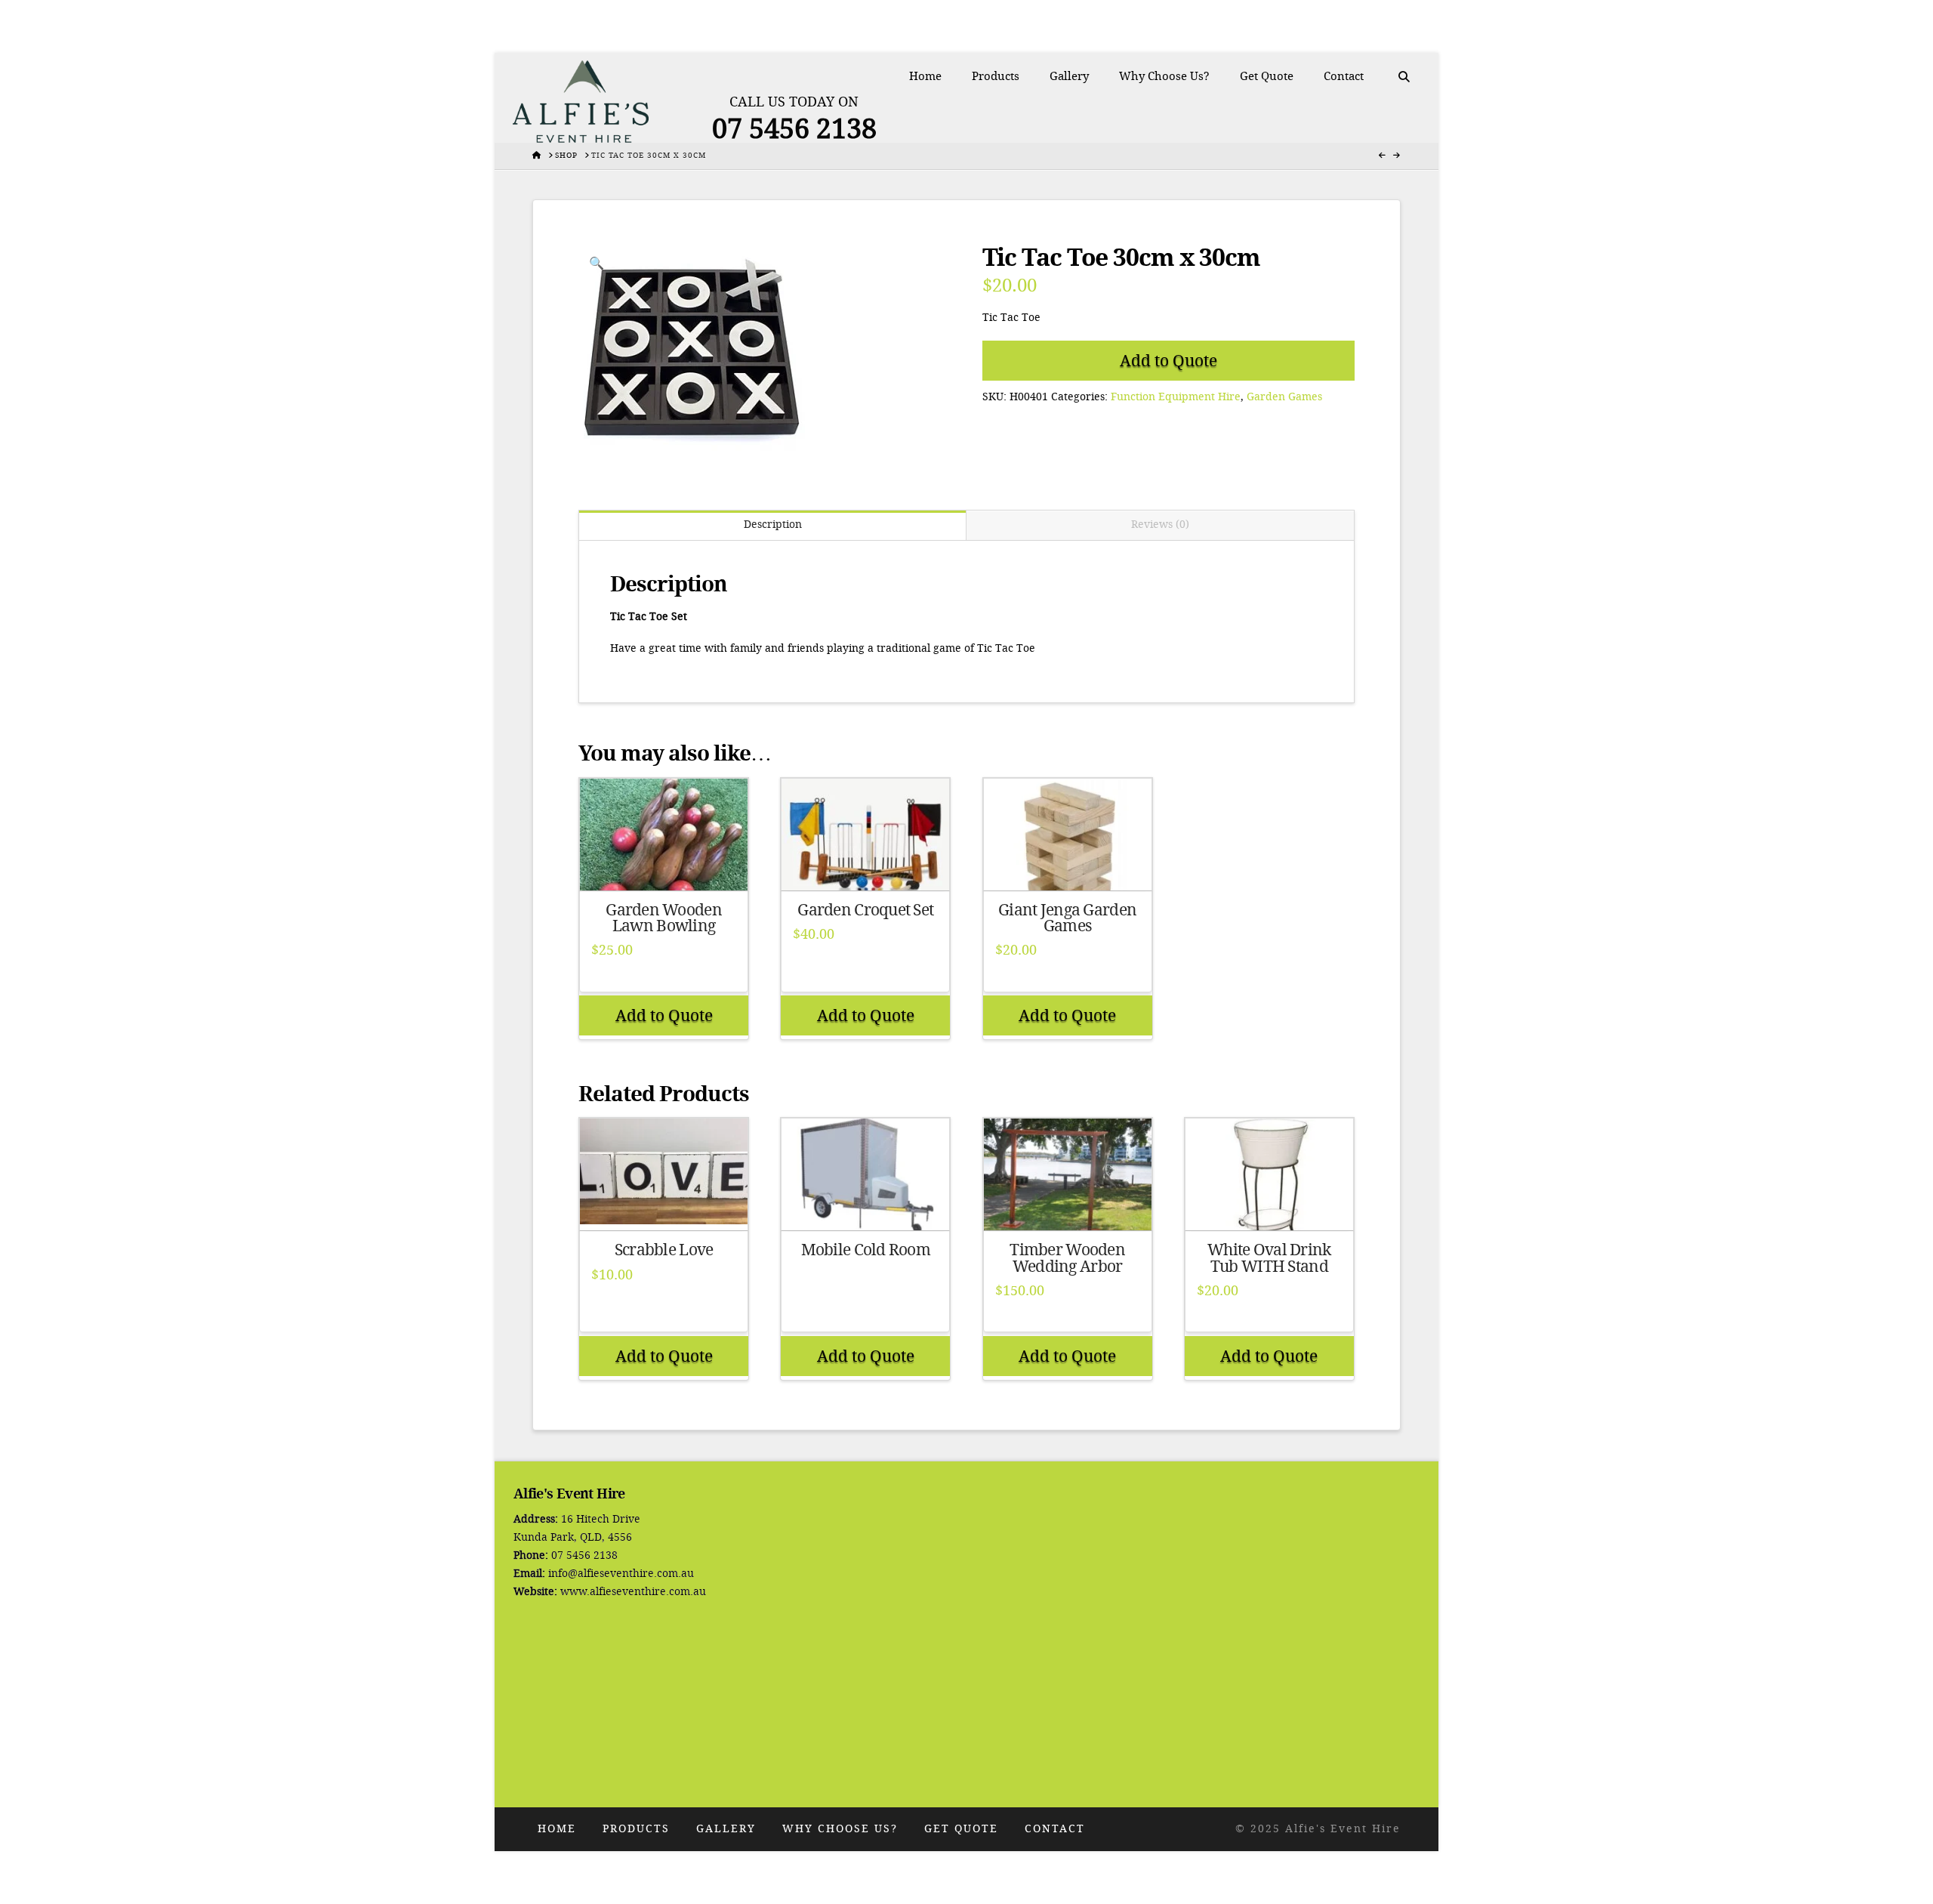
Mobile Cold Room (866, 1250)
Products (636, 1829)
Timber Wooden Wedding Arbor (1067, 1258)
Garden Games (1284, 397)
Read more (664, 864)
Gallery (726, 1829)
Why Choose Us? (840, 1829)
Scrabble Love (664, 1250)
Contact (1055, 1829)
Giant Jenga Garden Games (1067, 918)
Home (557, 1829)
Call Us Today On (794, 102)
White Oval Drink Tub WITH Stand (1269, 1258)
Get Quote (961, 1829)
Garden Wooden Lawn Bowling (664, 918)
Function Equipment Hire (1176, 397)
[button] (597, 264)
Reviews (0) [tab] (1160, 525)
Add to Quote (1168, 361)
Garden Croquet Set (865, 910)
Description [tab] (773, 525)
